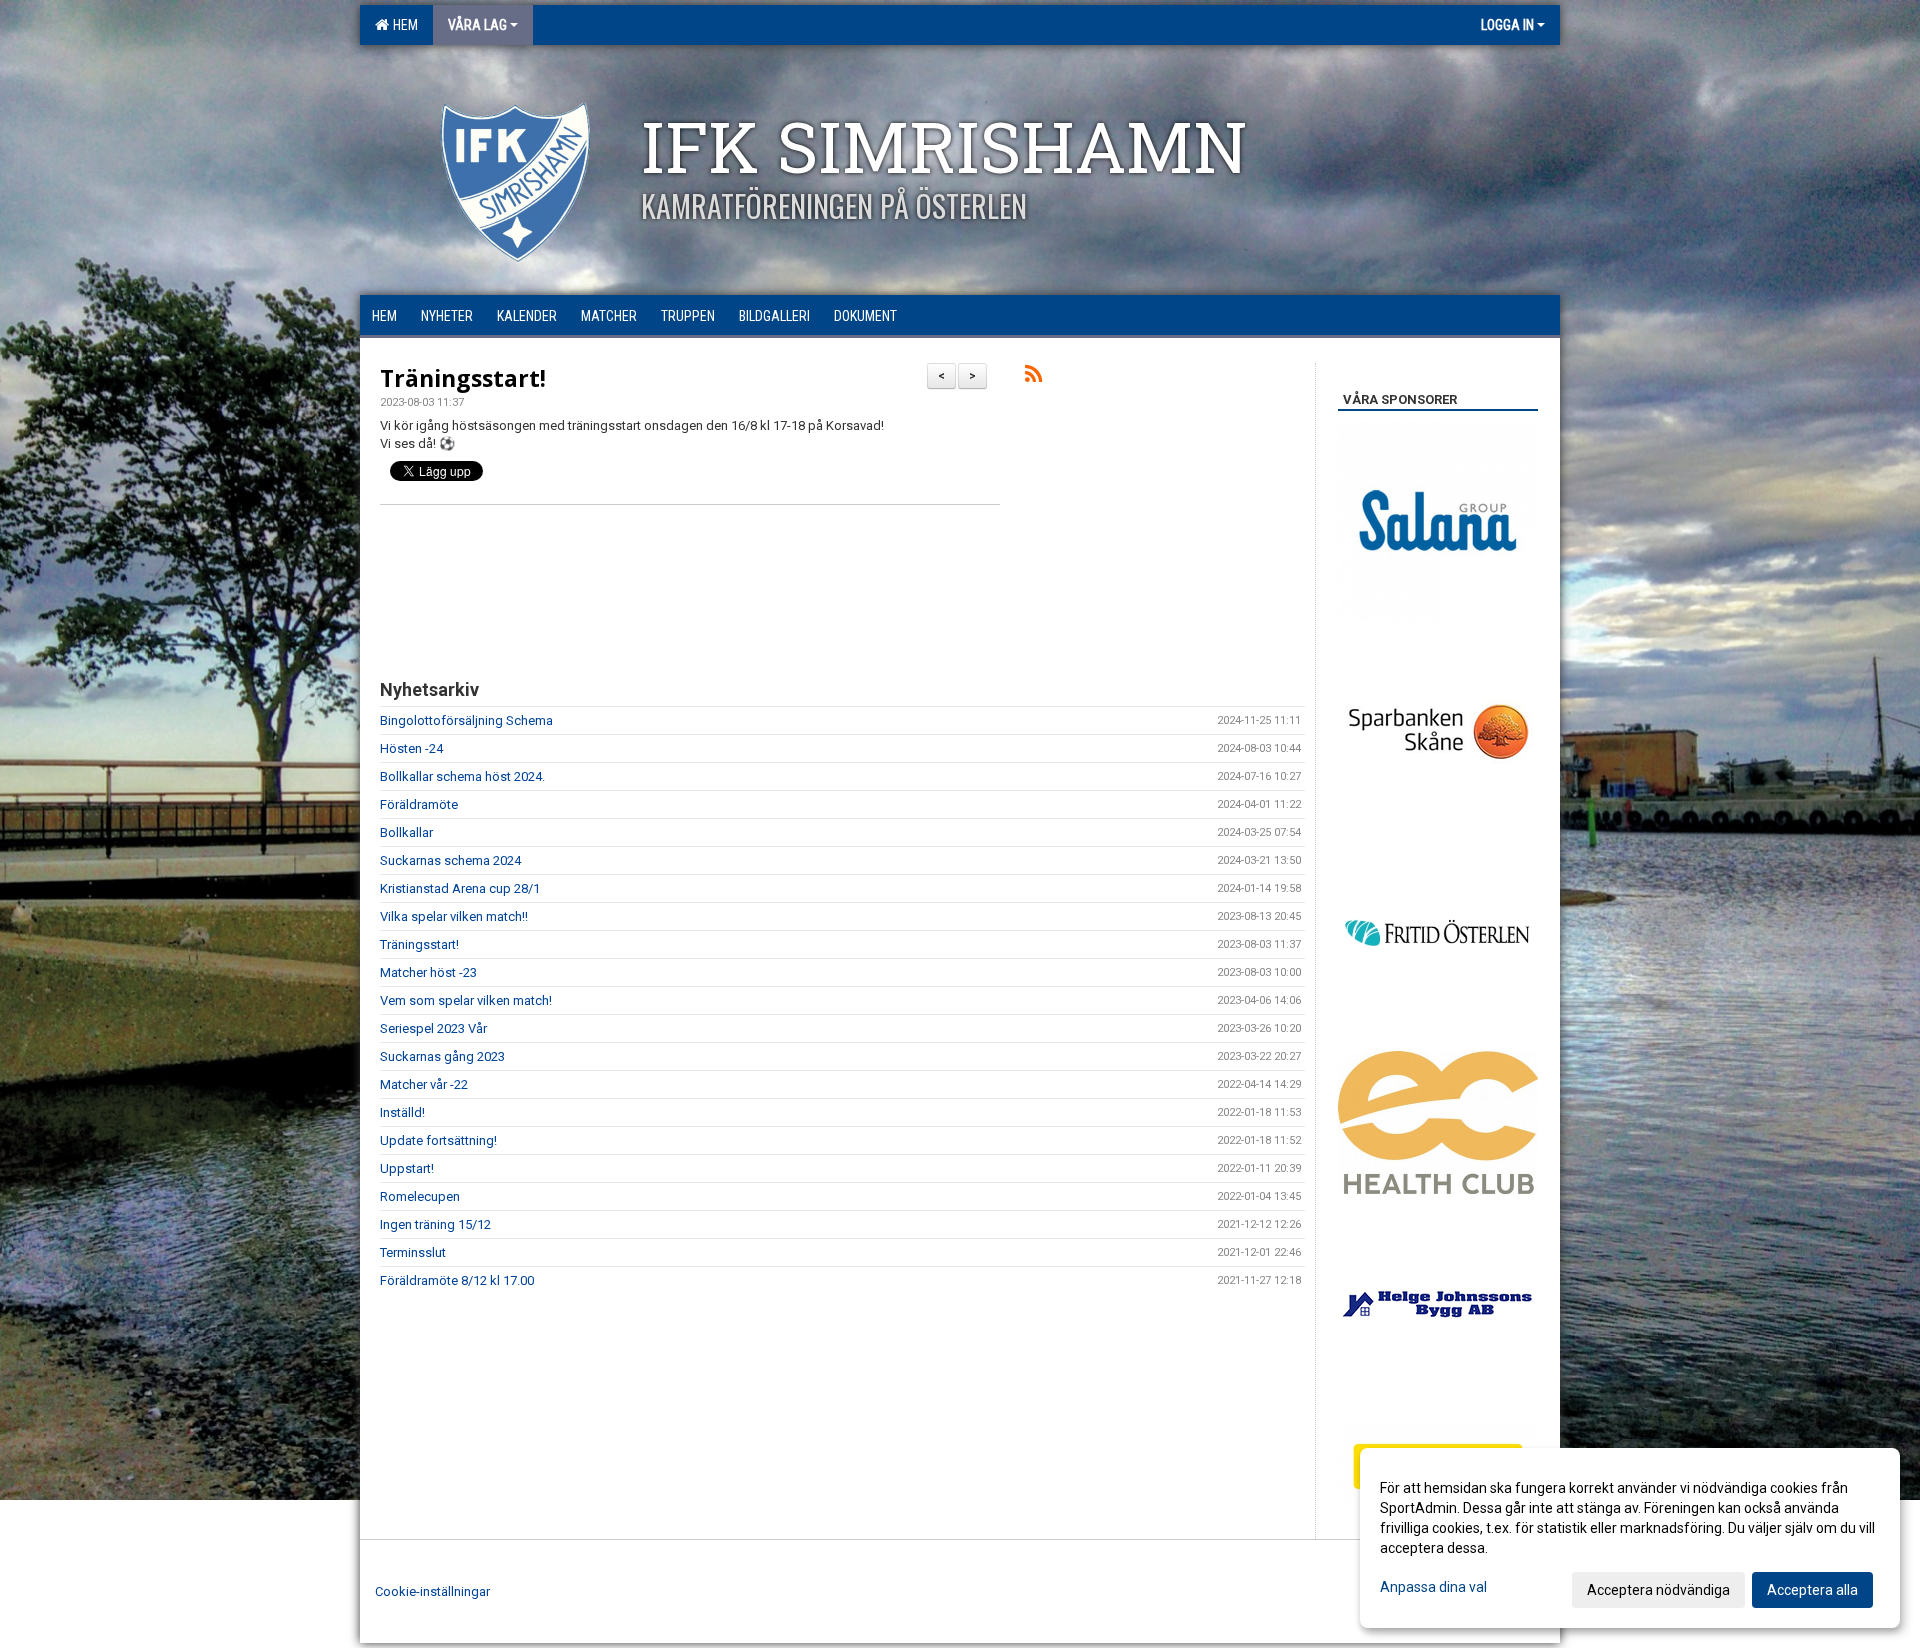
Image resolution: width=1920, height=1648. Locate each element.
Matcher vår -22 (424, 1084)
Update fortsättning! (438, 1140)
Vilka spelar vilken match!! (454, 916)
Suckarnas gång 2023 (442, 1056)
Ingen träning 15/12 (435, 1224)
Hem (402, 25)
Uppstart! (407, 1168)
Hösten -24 (411, 748)
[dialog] (1630, 1538)
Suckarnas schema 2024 (450, 860)
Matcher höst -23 (428, 972)
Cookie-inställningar (432, 1591)
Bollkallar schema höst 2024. (462, 776)
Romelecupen (420, 1196)
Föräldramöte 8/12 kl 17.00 (457, 1280)
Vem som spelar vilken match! (466, 1000)
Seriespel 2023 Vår (433, 1028)
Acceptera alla (1812, 1590)
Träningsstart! (463, 378)
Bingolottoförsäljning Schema (466, 720)
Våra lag (477, 25)
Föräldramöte (419, 804)
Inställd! (402, 1112)
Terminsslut (413, 1252)
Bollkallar (406, 832)
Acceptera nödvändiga (1658, 1590)
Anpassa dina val (1433, 1587)
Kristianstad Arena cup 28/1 (460, 888)
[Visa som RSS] (1033, 377)
